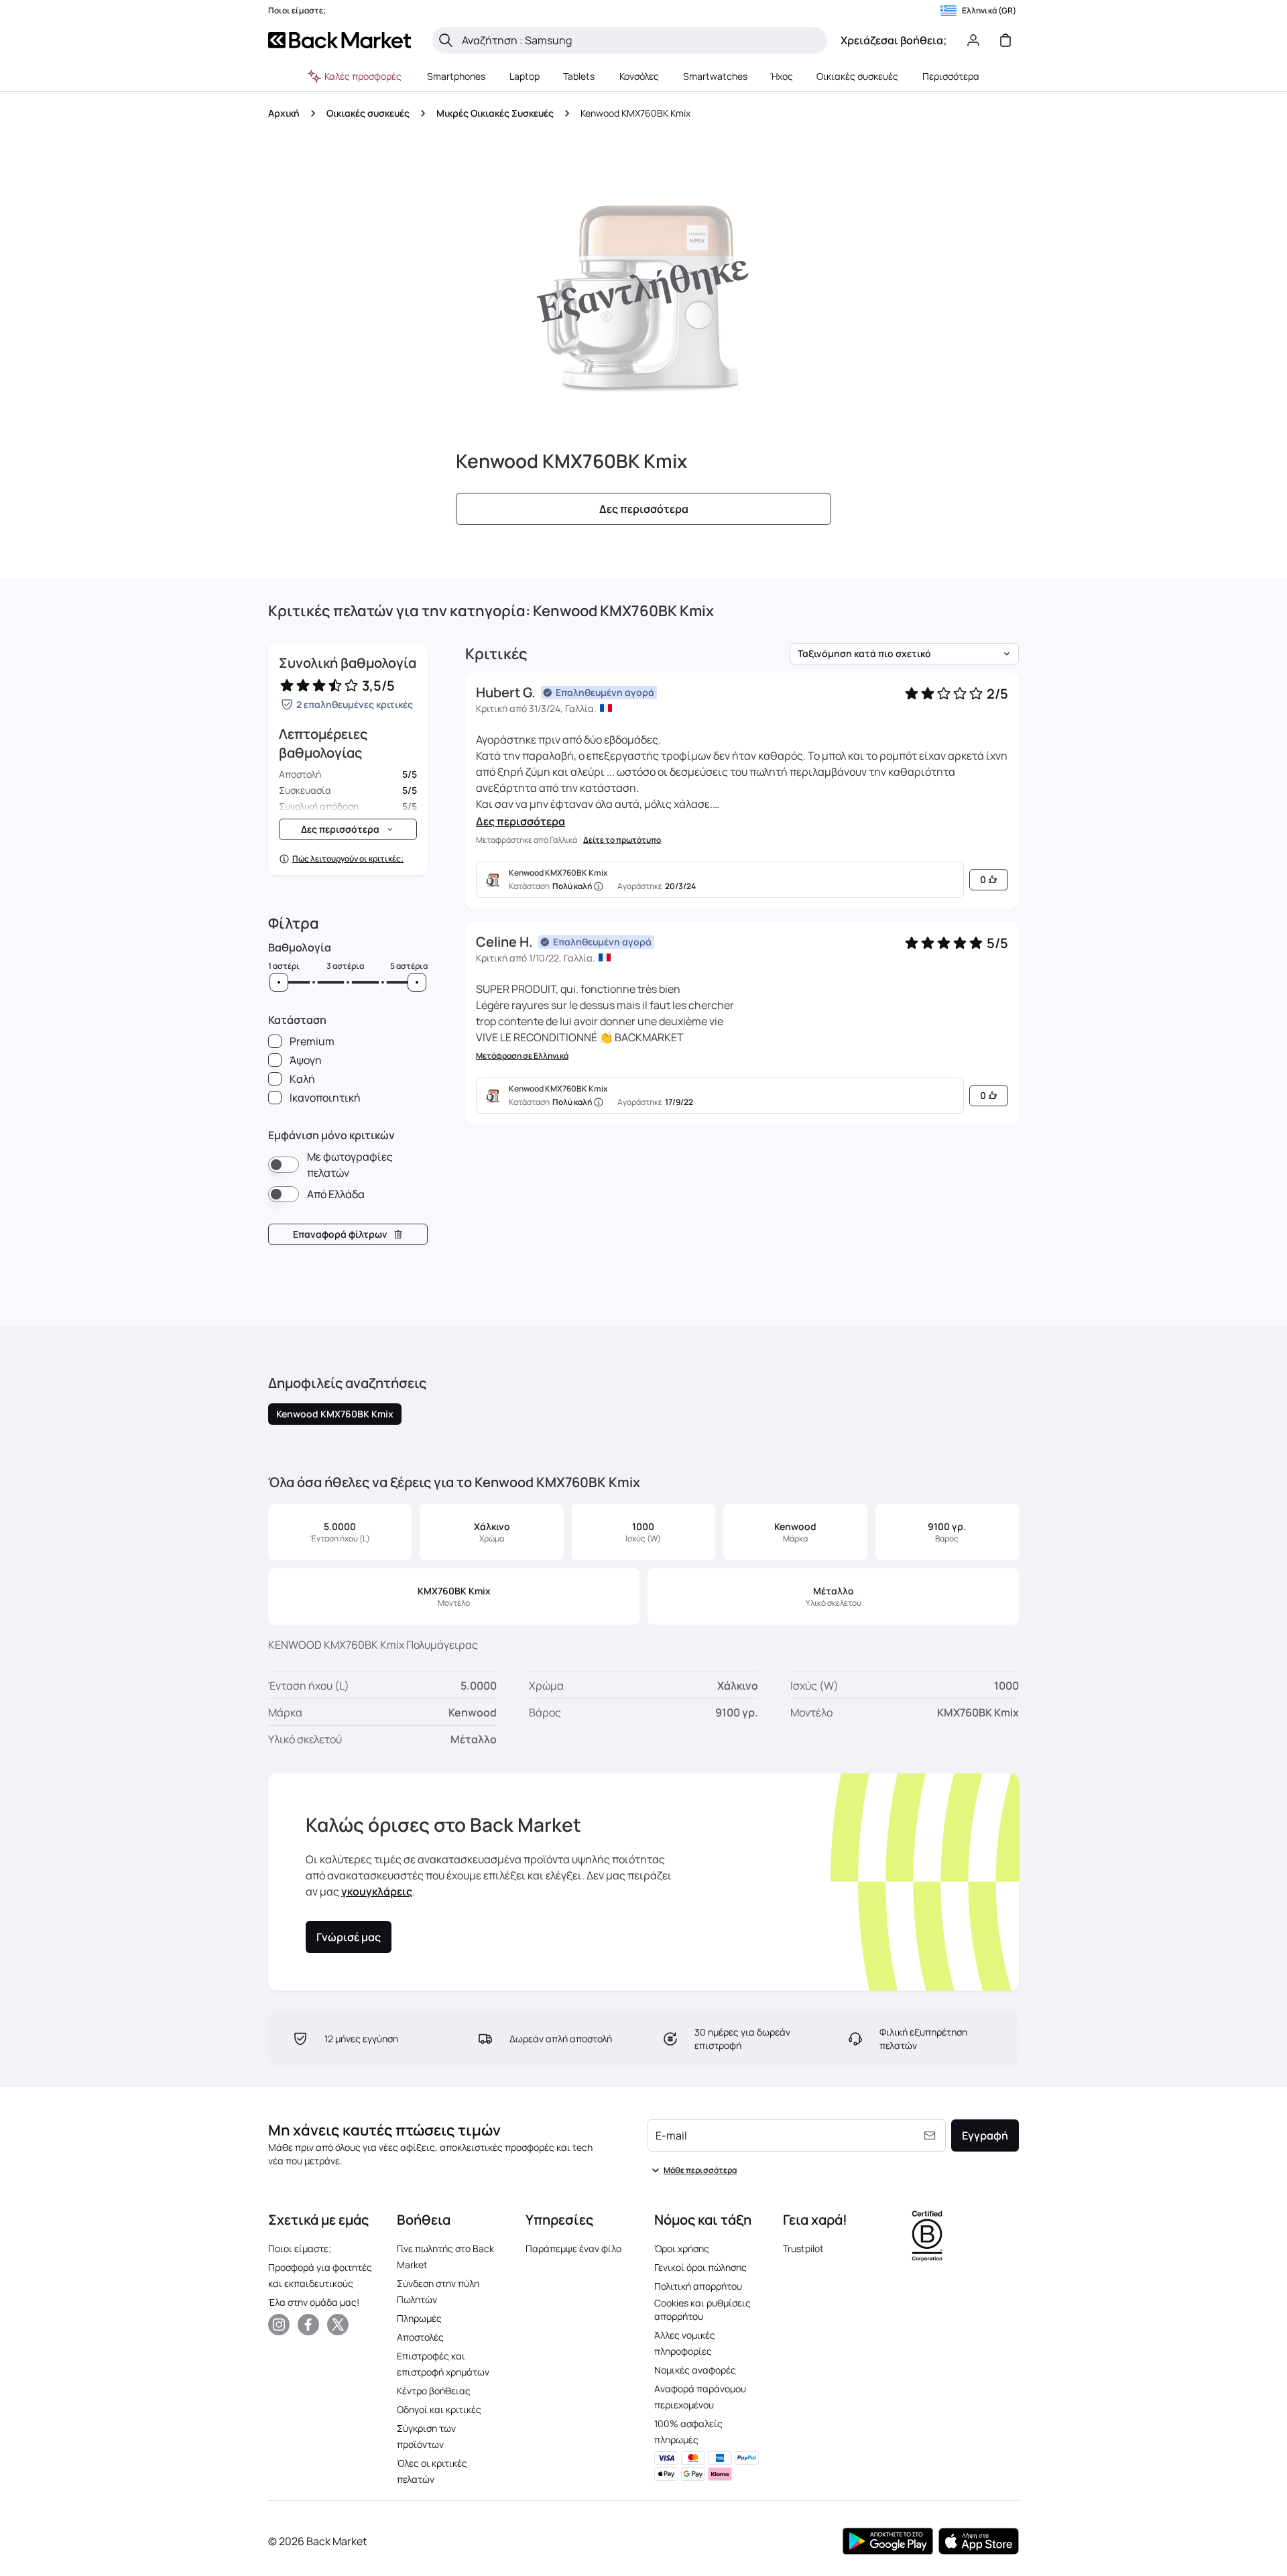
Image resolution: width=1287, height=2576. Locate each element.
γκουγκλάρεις (377, 1891)
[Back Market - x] (338, 2325)
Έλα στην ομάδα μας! (314, 2302)
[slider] (279, 982)
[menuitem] (456, 76)
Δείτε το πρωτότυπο (622, 840)
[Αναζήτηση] (446, 40)
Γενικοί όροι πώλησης (700, 2267)
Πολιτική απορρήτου (698, 2286)
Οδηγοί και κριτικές (439, 2409)
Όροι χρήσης (682, 2248)
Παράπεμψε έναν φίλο (573, 2248)
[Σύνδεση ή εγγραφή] (973, 40)
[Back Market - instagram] (279, 2325)
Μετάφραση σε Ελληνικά (522, 1056)
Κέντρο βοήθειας (434, 2391)
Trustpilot (803, 2248)
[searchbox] (640, 40)
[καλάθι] (1005, 40)
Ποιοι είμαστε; (300, 2248)
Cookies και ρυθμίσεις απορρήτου (702, 2309)
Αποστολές (420, 2337)
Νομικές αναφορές (695, 2370)
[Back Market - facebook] (308, 2325)
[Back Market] (340, 40)
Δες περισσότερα (520, 821)
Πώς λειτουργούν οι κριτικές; (348, 859)
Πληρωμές (419, 2318)
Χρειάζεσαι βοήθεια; (894, 40)
